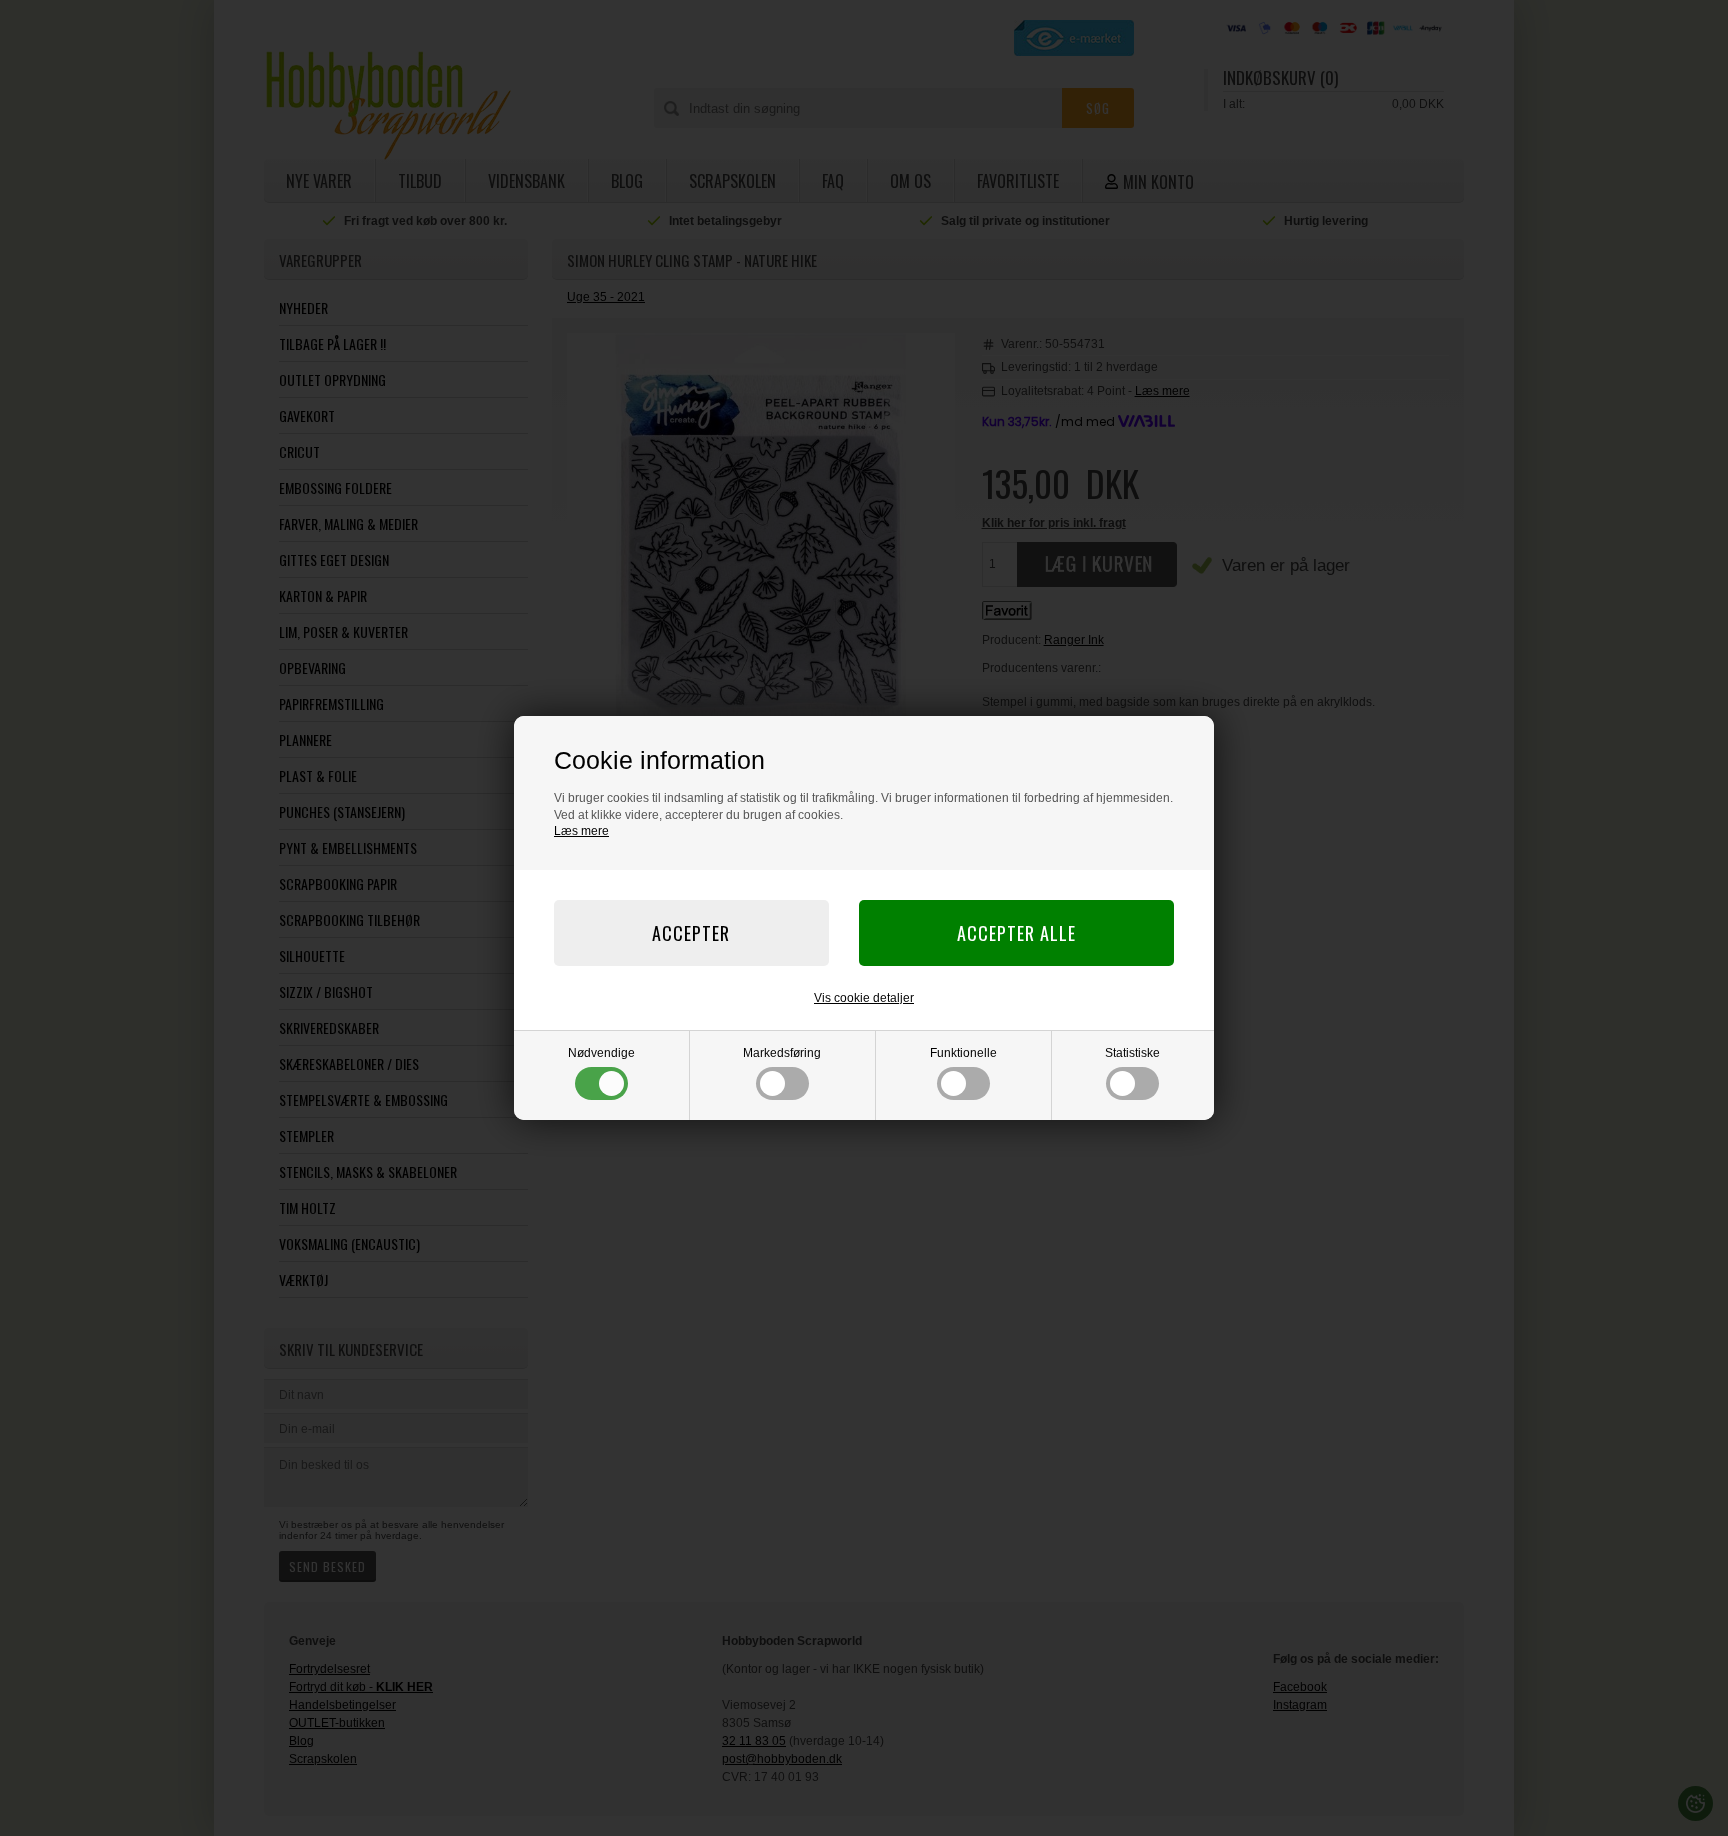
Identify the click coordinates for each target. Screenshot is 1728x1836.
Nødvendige (601, 1053)
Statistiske (1132, 1053)
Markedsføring (782, 1053)
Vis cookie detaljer (864, 998)
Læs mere (581, 831)
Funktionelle (963, 1053)
